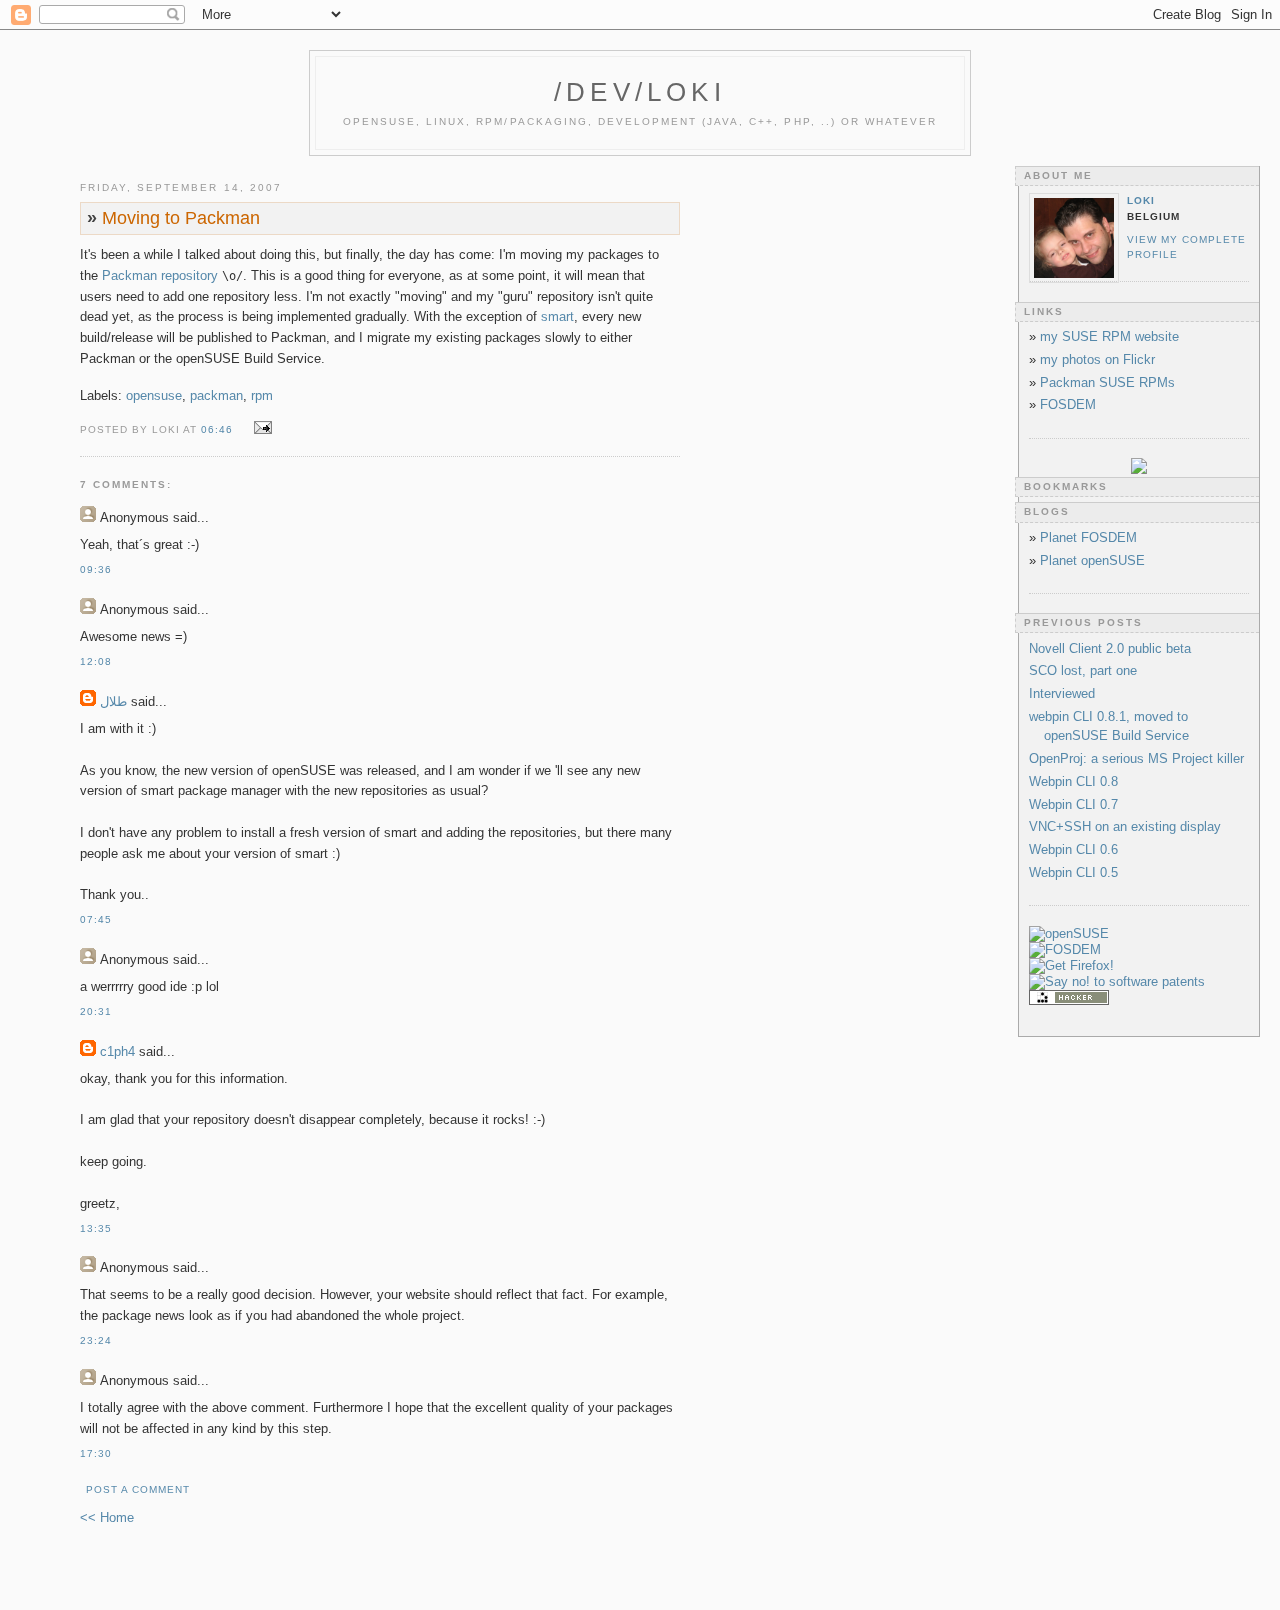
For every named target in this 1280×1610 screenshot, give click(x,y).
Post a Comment (138, 1489)
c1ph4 (117, 1051)
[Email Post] (259, 428)
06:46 (217, 429)
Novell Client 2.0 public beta (1110, 648)
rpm (262, 395)
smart (557, 316)
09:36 (96, 569)
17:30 (96, 1453)
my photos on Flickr (1097, 359)
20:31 (96, 1011)
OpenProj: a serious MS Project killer (1136, 758)
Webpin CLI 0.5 (1073, 872)
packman (216, 395)
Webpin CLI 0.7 (1073, 804)
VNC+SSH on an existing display (1125, 826)
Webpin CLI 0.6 (1073, 849)
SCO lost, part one (1083, 670)
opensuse (154, 395)
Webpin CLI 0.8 (1073, 781)
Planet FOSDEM (1088, 537)
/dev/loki (640, 92)
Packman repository (160, 275)
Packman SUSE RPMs (1107, 382)
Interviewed (1062, 693)
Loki (1141, 200)
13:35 (96, 1228)
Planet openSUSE (1092, 560)
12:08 (96, 661)
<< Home (107, 1517)
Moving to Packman (173, 218)
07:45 (96, 919)
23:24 (96, 1340)
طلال (113, 701)
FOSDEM (1068, 404)
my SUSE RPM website (1109, 336)
